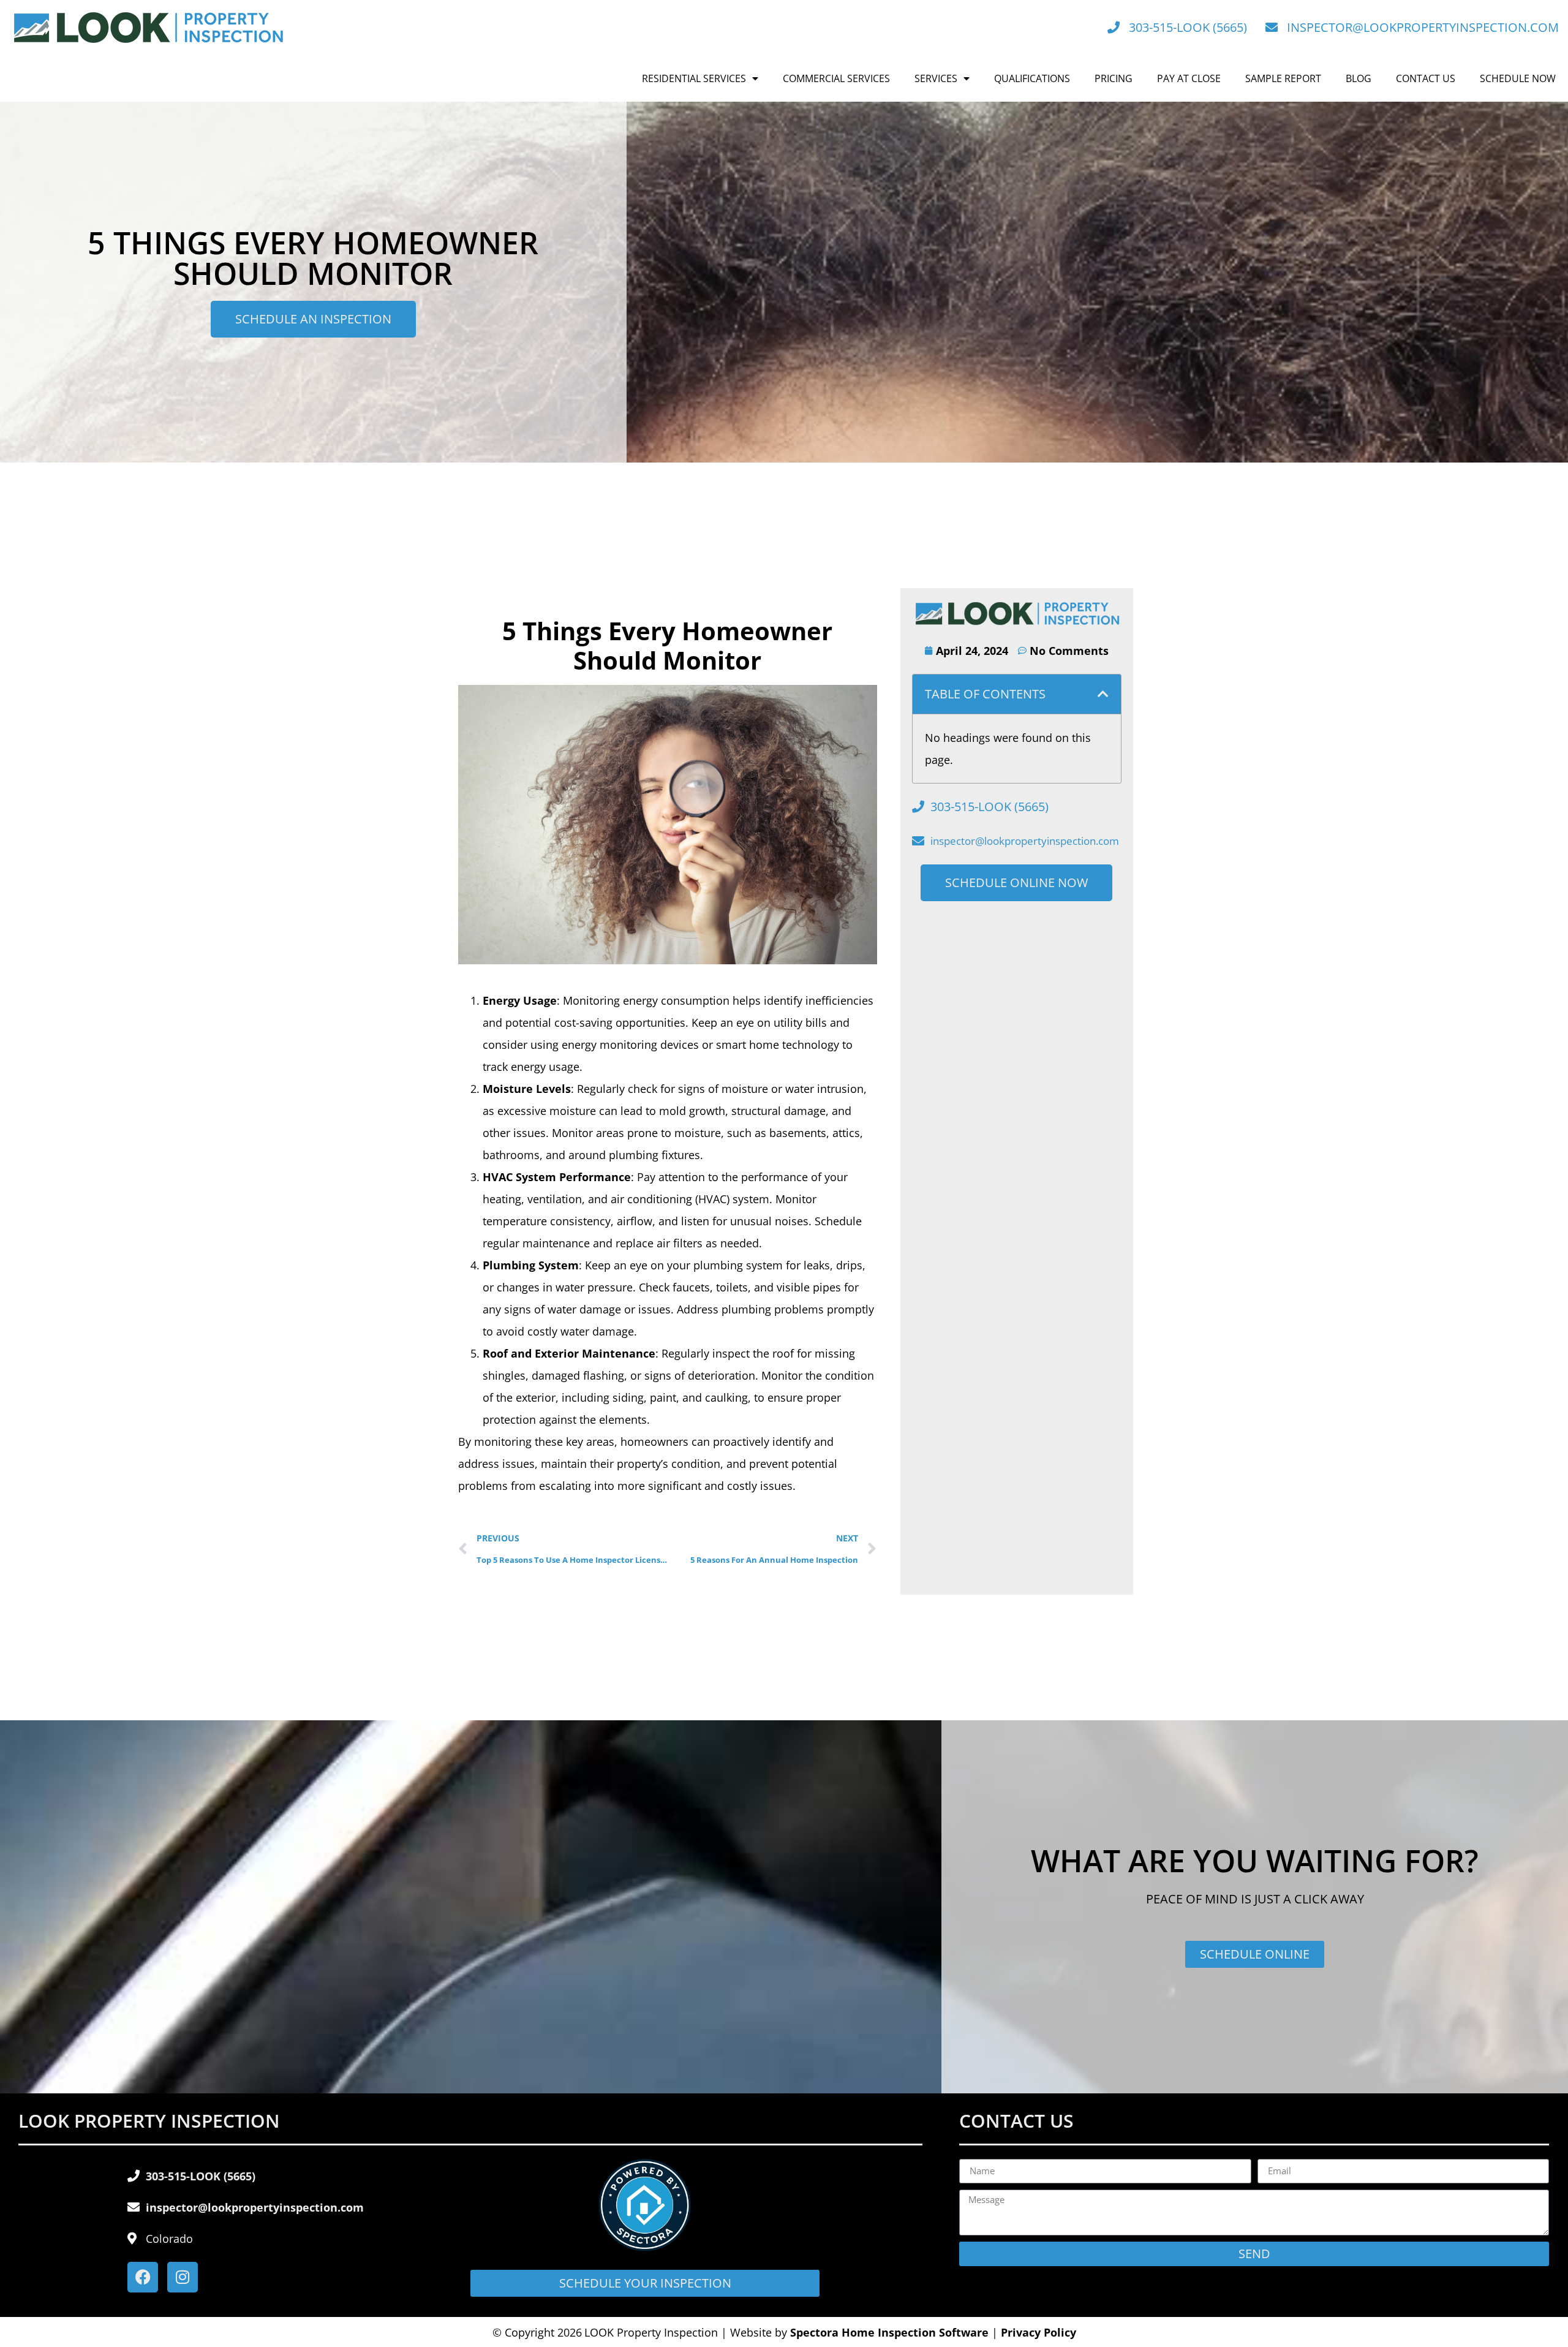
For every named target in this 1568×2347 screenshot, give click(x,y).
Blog (1359, 78)
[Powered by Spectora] (645, 2247)
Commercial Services (836, 78)
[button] (1103, 694)
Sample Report (1283, 78)
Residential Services (694, 78)
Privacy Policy (1038, 2332)
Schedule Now (1518, 78)
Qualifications (1032, 78)
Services (936, 78)
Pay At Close (1189, 78)
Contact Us (1426, 78)
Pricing (1114, 78)
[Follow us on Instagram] (183, 2277)
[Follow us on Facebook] (143, 2277)
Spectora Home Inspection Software (889, 2332)
